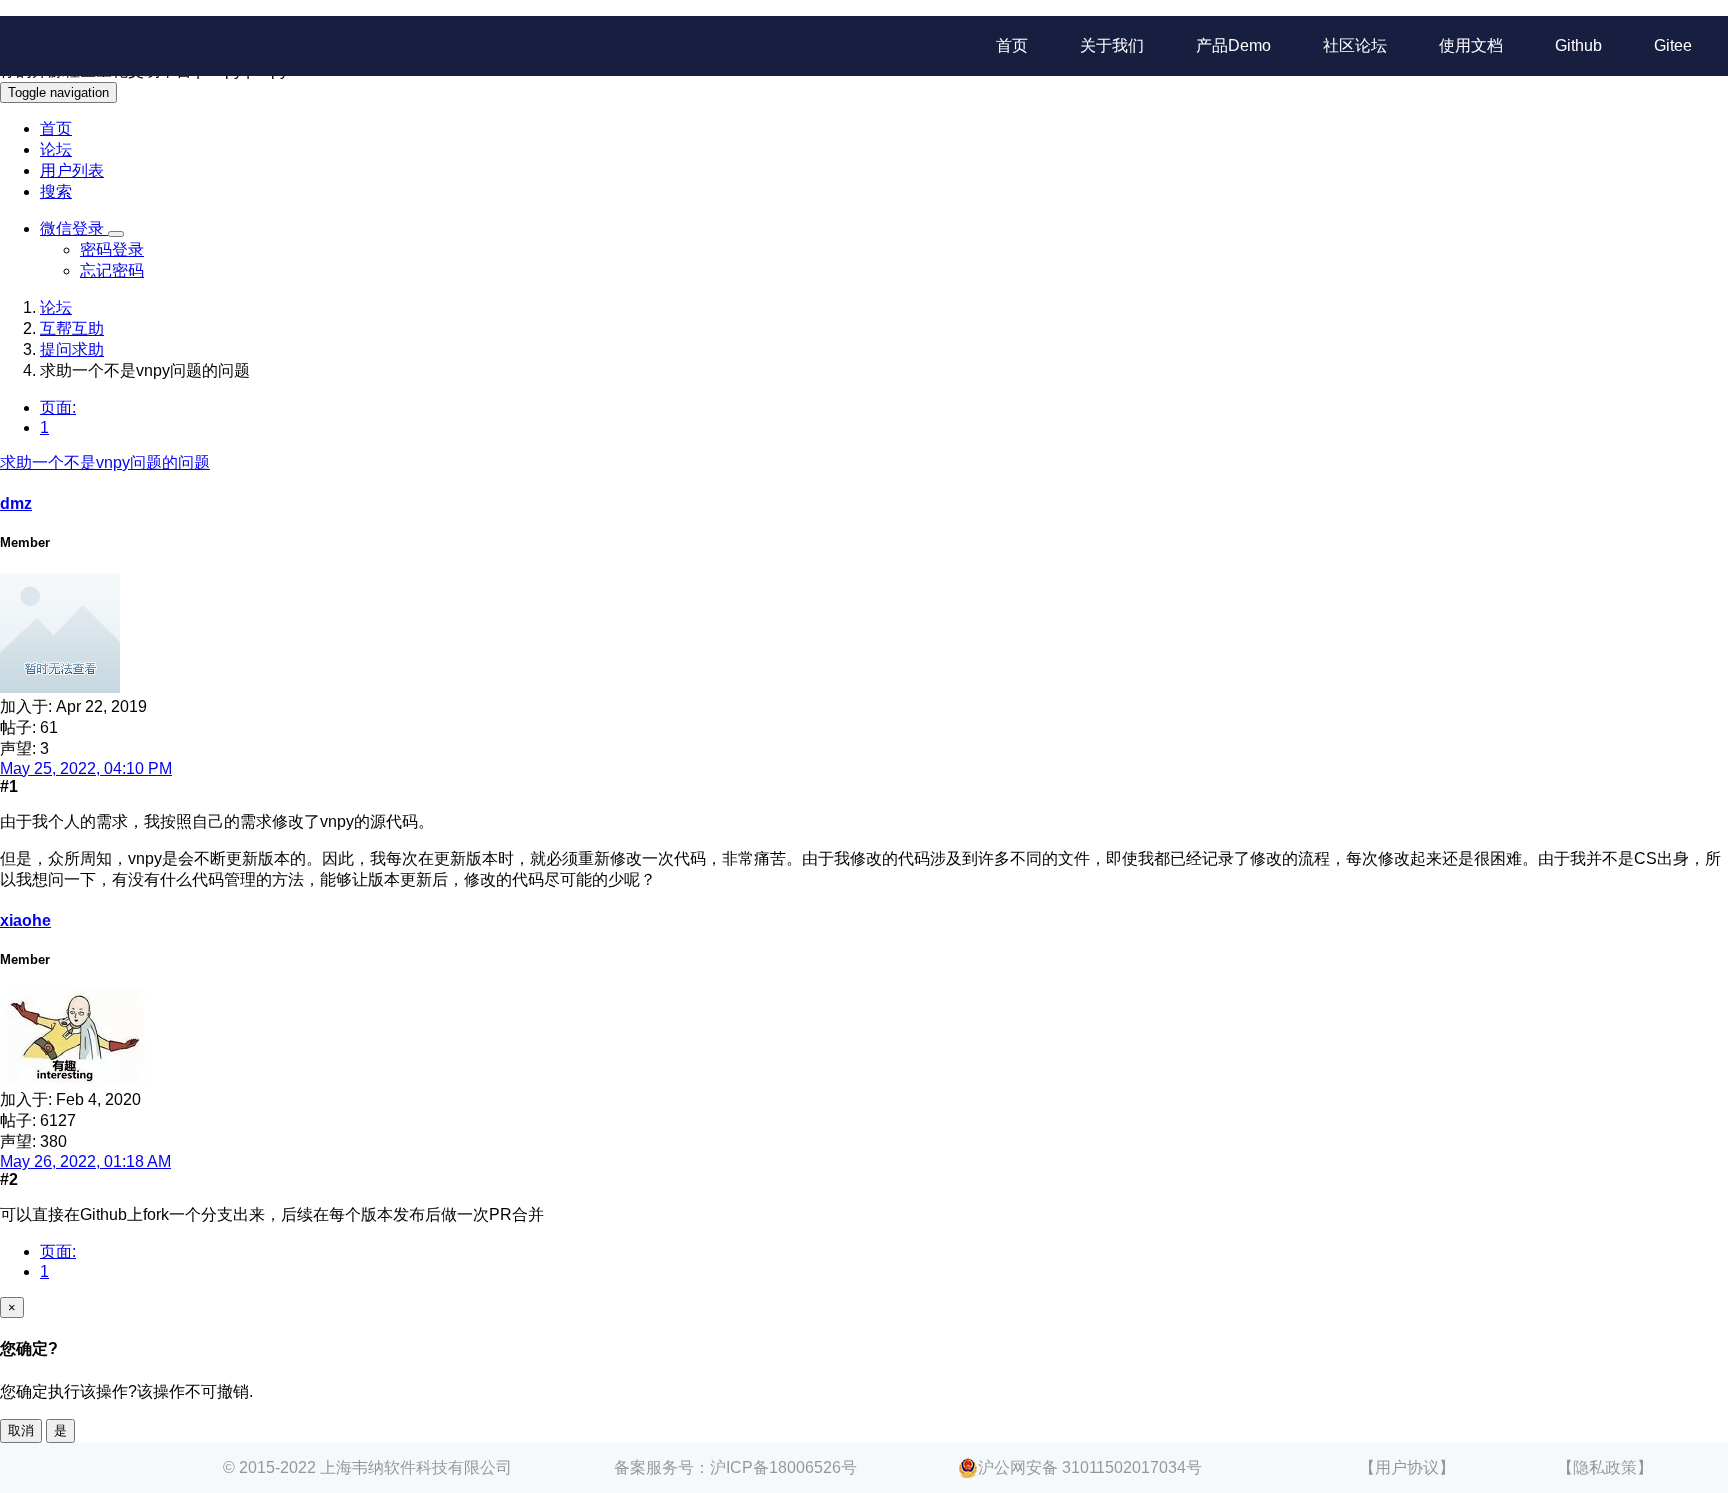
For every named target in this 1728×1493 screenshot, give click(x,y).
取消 (21, 1430)
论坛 (56, 149)
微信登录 (74, 228)
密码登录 (112, 249)
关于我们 (1112, 45)
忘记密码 (112, 270)
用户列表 (72, 170)
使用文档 (1471, 45)
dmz (16, 503)
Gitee (1673, 45)
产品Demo (1233, 45)
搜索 (56, 191)
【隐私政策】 (1605, 1467)
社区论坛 (1355, 45)
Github (1578, 45)
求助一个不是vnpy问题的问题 (105, 462)
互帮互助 (72, 328)
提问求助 (72, 349)
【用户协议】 (1407, 1467)
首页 (1012, 45)
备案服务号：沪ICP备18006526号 (735, 1467)
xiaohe (25, 920)
